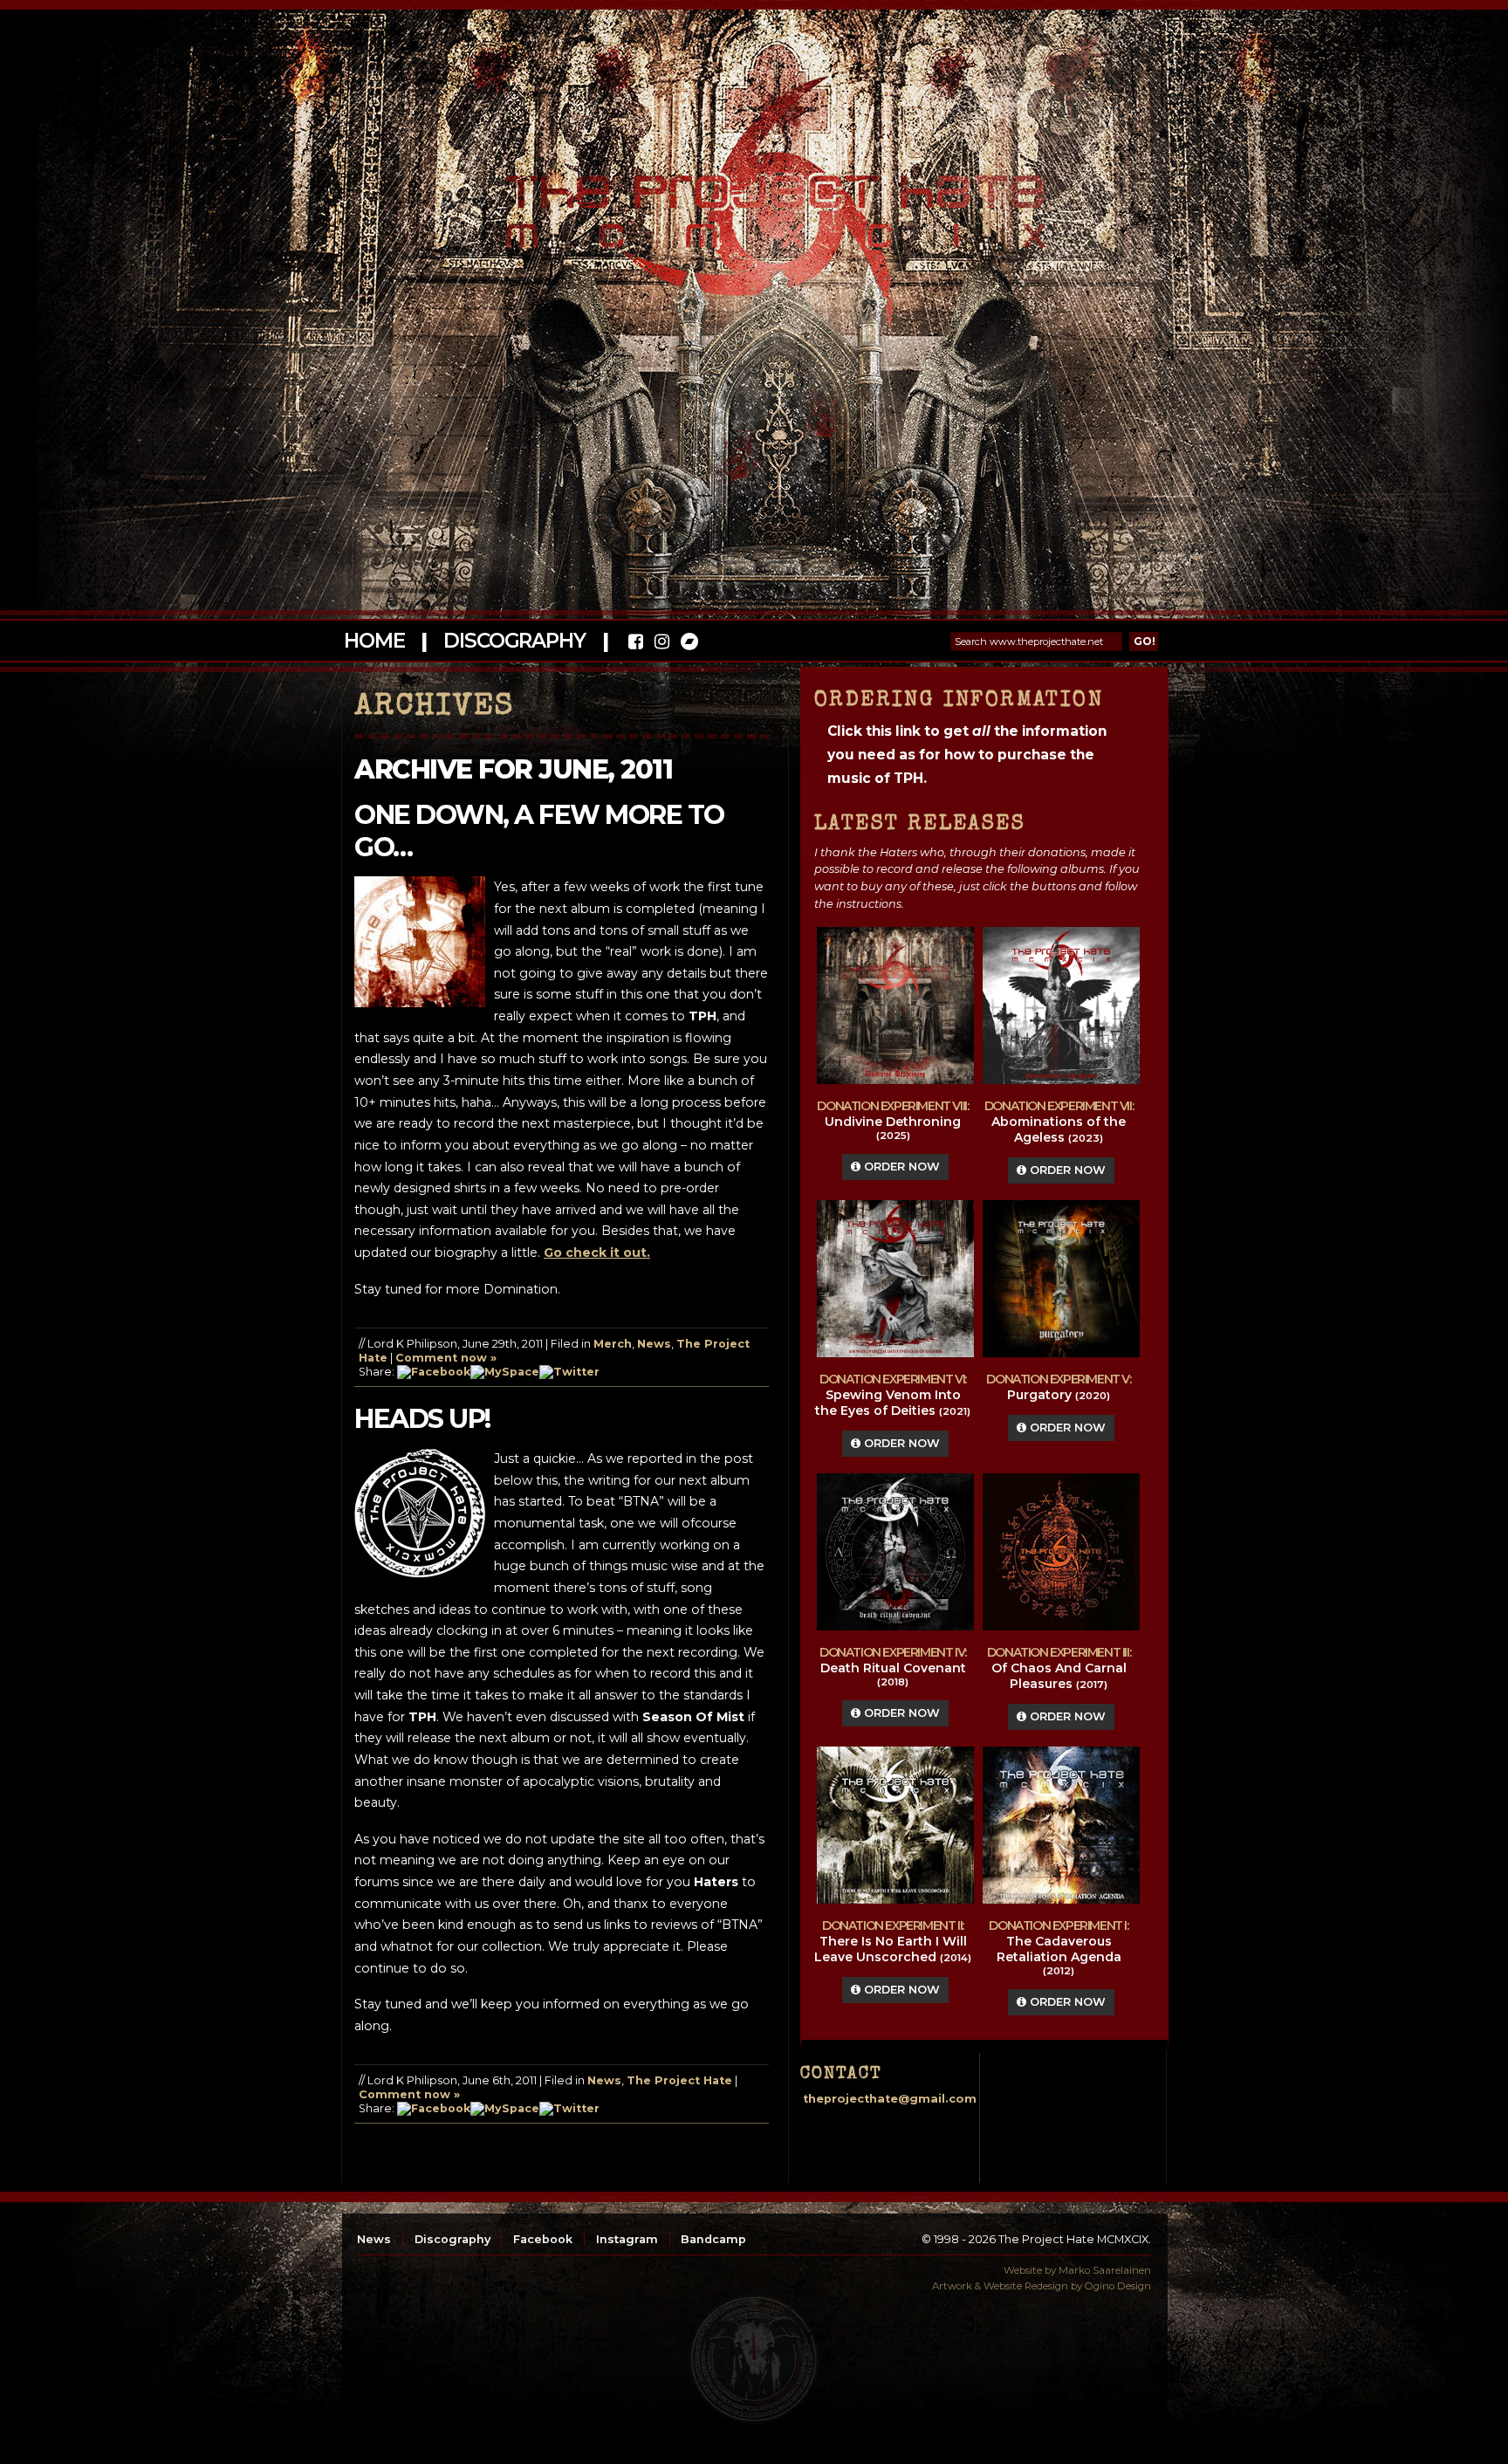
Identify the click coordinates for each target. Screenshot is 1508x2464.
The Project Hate (679, 2080)
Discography (514, 641)
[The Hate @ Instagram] (662, 644)
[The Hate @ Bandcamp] (688, 644)
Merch (613, 1344)
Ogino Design (1118, 2286)
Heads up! (422, 1419)
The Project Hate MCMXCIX (751, 201)
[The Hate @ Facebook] (636, 644)
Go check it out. (597, 1253)
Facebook (543, 2239)
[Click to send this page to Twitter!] (569, 1372)
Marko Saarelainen (1105, 2270)
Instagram (627, 2239)
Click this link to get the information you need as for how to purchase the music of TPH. (967, 755)
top (754, 2359)
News (654, 1344)
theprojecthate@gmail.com (890, 2099)
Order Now (900, 1167)
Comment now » (446, 1358)
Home (374, 641)
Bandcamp (713, 2239)
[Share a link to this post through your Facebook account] (434, 1372)
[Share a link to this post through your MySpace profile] (505, 1372)
